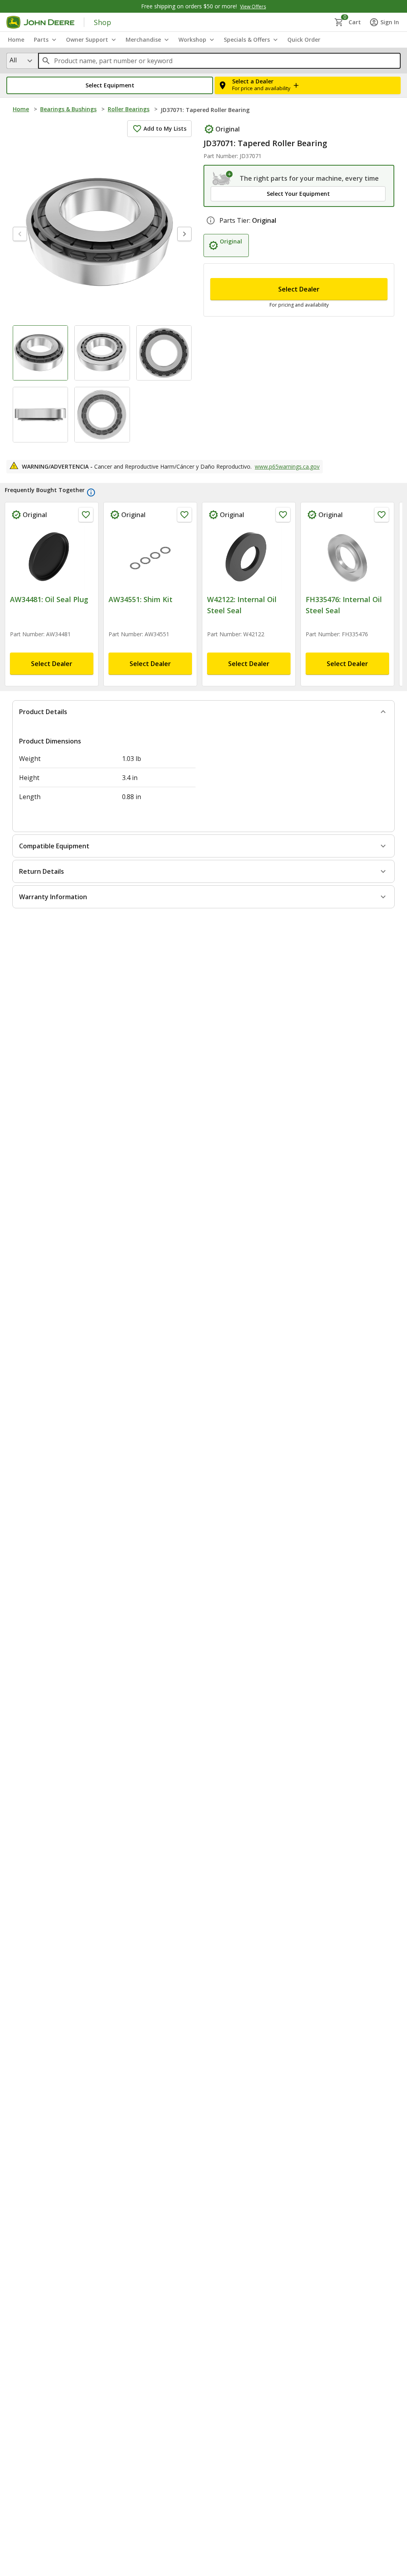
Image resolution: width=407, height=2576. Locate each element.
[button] (110, 85)
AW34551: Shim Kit (141, 615)
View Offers (253, 7)
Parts (41, 40)
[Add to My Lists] (86, 530)
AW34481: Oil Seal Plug (49, 615)
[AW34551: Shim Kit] (150, 574)
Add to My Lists (165, 128)
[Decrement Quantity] (220, 300)
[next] (184, 234)
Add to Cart (204, 2560)
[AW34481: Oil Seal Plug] (52, 574)
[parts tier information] (211, 239)
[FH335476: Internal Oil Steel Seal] (347, 574)
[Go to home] (40, 22)
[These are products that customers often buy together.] (91, 508)
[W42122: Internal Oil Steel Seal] (249, 574)
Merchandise (143, 40)
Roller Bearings (129, 109)
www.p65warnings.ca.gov (287, 482)
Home (21, 109)
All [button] (13, 60)
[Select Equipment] (223, 178)
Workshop (192, 40)
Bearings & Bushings (68, 109)
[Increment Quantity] (259, 300)
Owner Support (87, 40)
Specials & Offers (247, 40)
